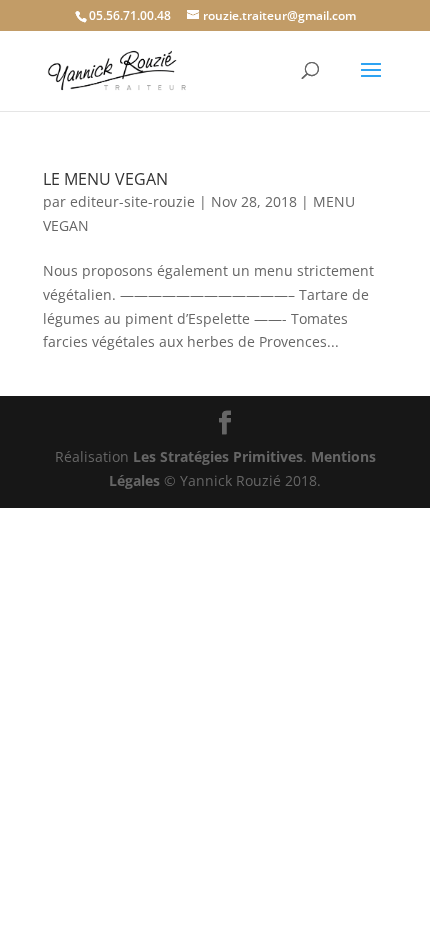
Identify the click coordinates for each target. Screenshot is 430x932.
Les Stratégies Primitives (218, 456)
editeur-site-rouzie (132, 201)
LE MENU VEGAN (105, 179)
